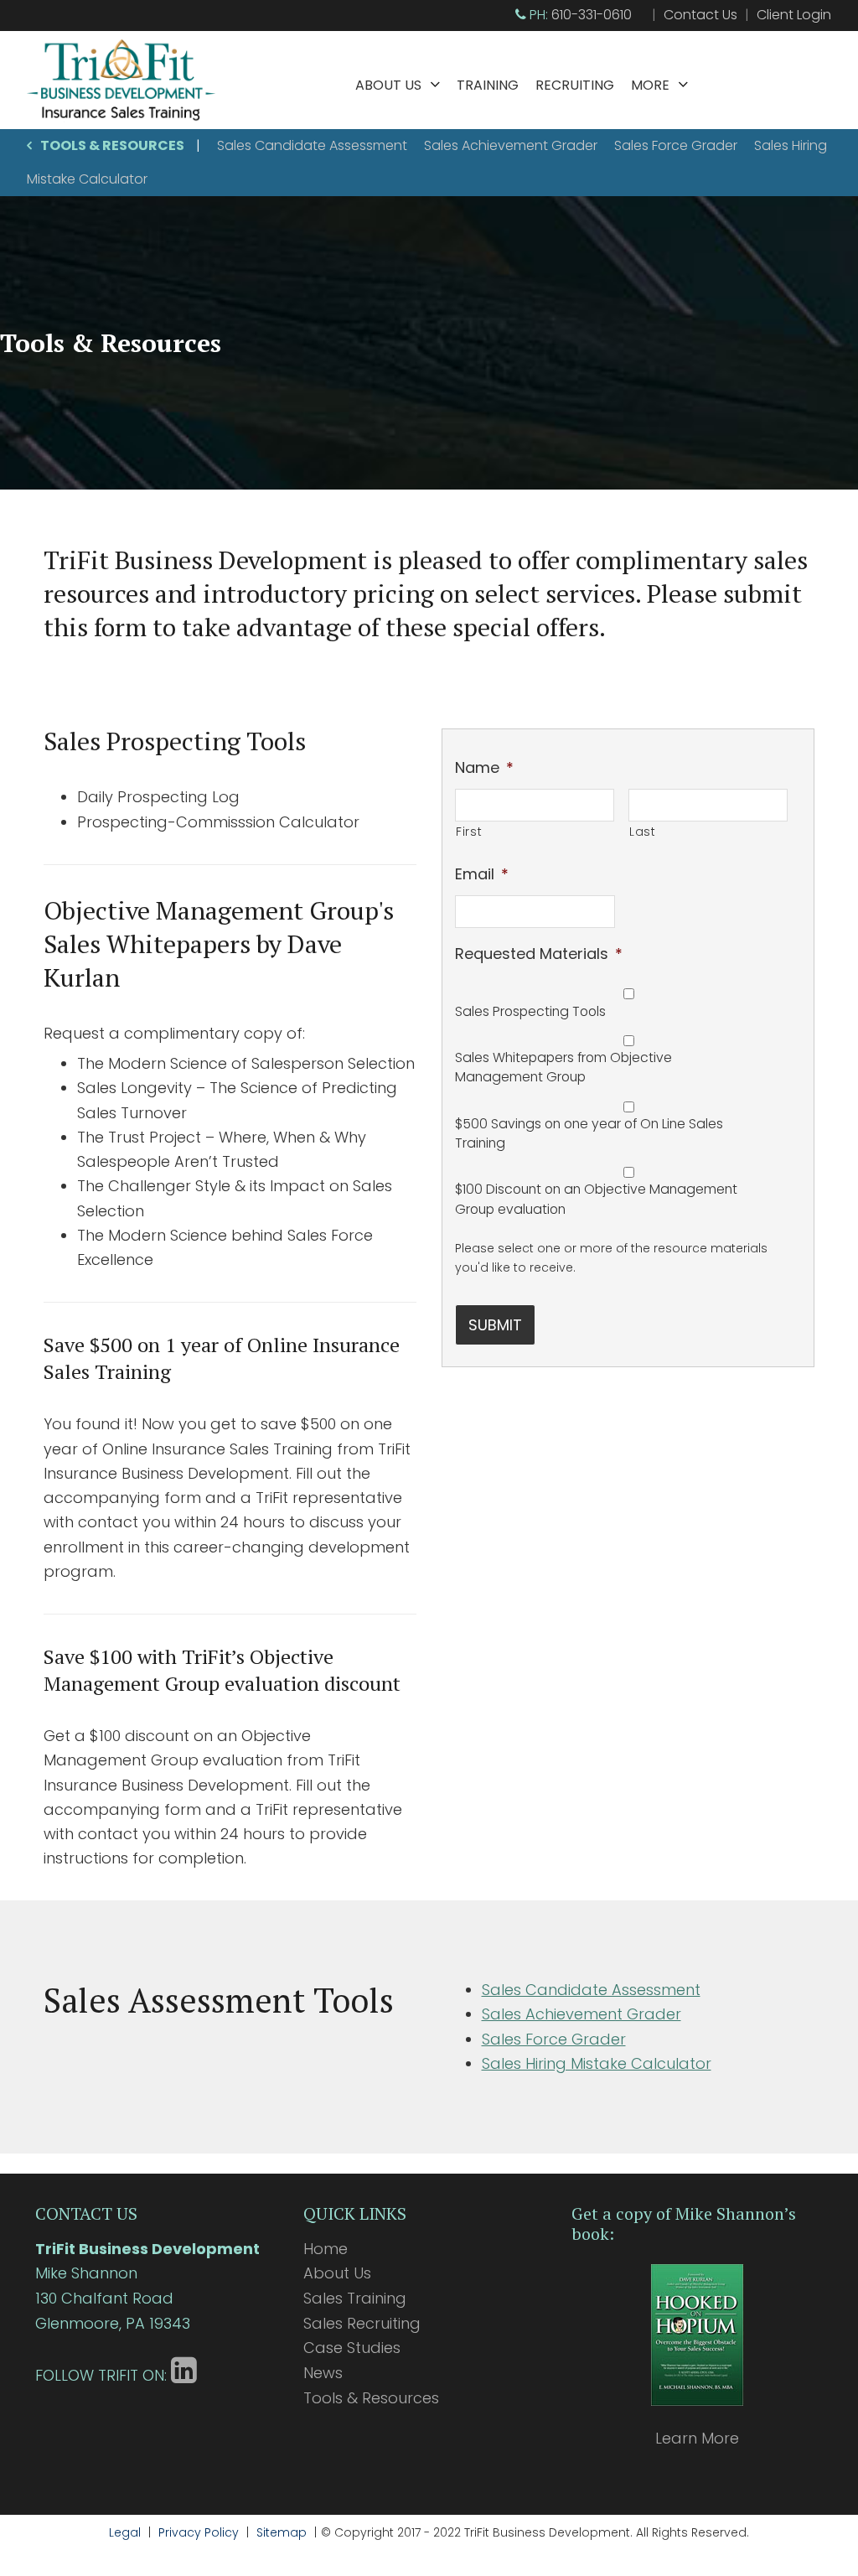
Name (484, 767)
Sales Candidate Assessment (312, 145)
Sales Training (355, 2298)
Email (482, 874)
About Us (388, 85)
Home (326, 2249)
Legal (125, 2532)
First (469, 832)
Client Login (794, 15)
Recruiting (575, 85)
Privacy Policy (199, 2532)
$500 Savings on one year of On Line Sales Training (589, 1134)
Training (488, 85)
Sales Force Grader (676, 145)
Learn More (697, 2438)
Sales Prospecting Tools (530, 1011)
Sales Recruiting (362, 2323)
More (650, 85)
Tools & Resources (112, 145)
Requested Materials (539, 954)
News (323, 2373)
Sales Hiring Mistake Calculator (597, 2063)
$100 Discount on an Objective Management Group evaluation (596, 1199)
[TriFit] (121, 117)
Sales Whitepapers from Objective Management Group (563, 1068)
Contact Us (700, 15)
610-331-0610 (592, 15)
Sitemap (282, 2532)
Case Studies (352, 2348)
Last (643, 832)
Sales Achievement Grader (511, 145)
